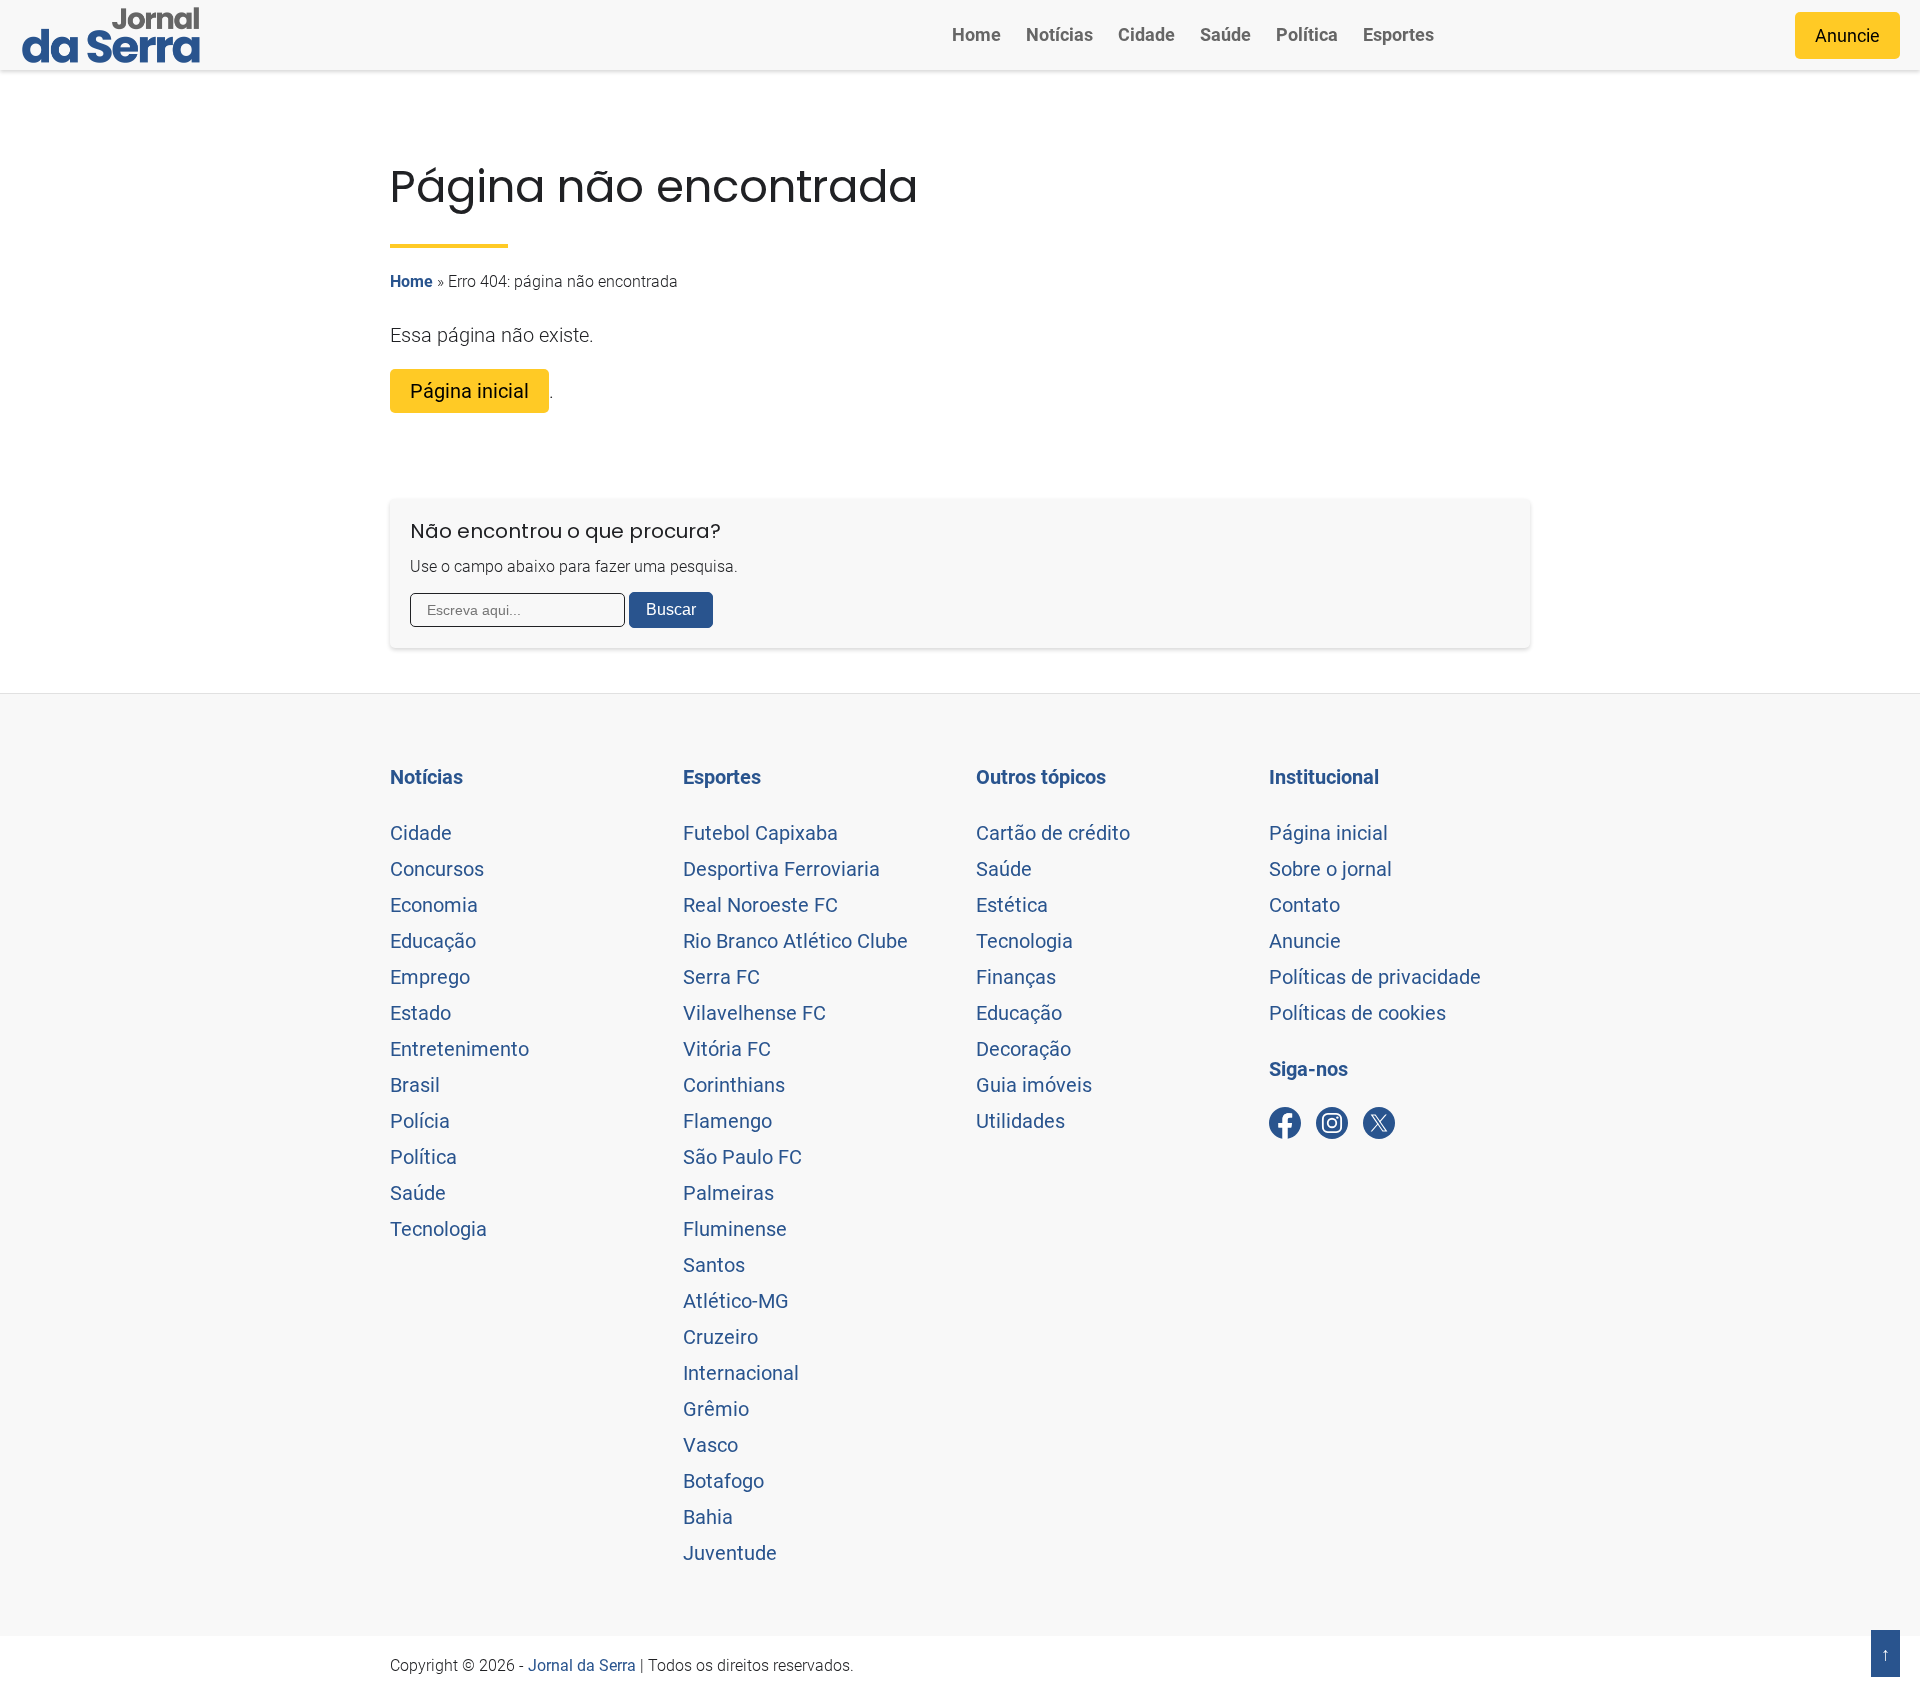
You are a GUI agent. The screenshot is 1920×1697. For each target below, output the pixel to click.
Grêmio (716, 1409)
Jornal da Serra (582, 1665)
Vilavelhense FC (754, 1013)
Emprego (430, 977)
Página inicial (469, 391)
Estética (1012, 905)
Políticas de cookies (1357, 1013)
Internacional (741, 1373)
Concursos (437, 869)
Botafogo (723, 1481)
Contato (1304, 905)
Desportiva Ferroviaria (781, 869)
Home (976, 34)
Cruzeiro (720, 1337)
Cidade (1146, 34)
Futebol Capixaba (760, 833)
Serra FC (721, 977)
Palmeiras (728, 1193)
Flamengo (727, 1121)
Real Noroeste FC (760, 905)
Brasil (415, 1085)
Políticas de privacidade (1375, 977)
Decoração (1023, 1049)
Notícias (1059, 34)
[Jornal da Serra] (110, 35)
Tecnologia (438, 1229)
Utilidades (1020, 1121)
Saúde (1225, 34)
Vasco (710, 1445)
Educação (433, 941)
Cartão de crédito (1053, 833)
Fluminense (735, 1229)
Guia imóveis (1034, 1085)
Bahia (708, 1517)
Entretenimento (459, 1049)
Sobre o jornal (1330, 869)
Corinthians (734, 1085)
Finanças (1016, 977)
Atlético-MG (736, 1301)
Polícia (420, 1121)
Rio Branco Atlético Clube (795, 941)
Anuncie (1847, 35)
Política (1307, 34)
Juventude (730, 1553)
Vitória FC (727, 1049)
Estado (420, 1013)
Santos (714, 1265)
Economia (434, 905)
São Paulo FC (742, 1157)
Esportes (1398, 34)
